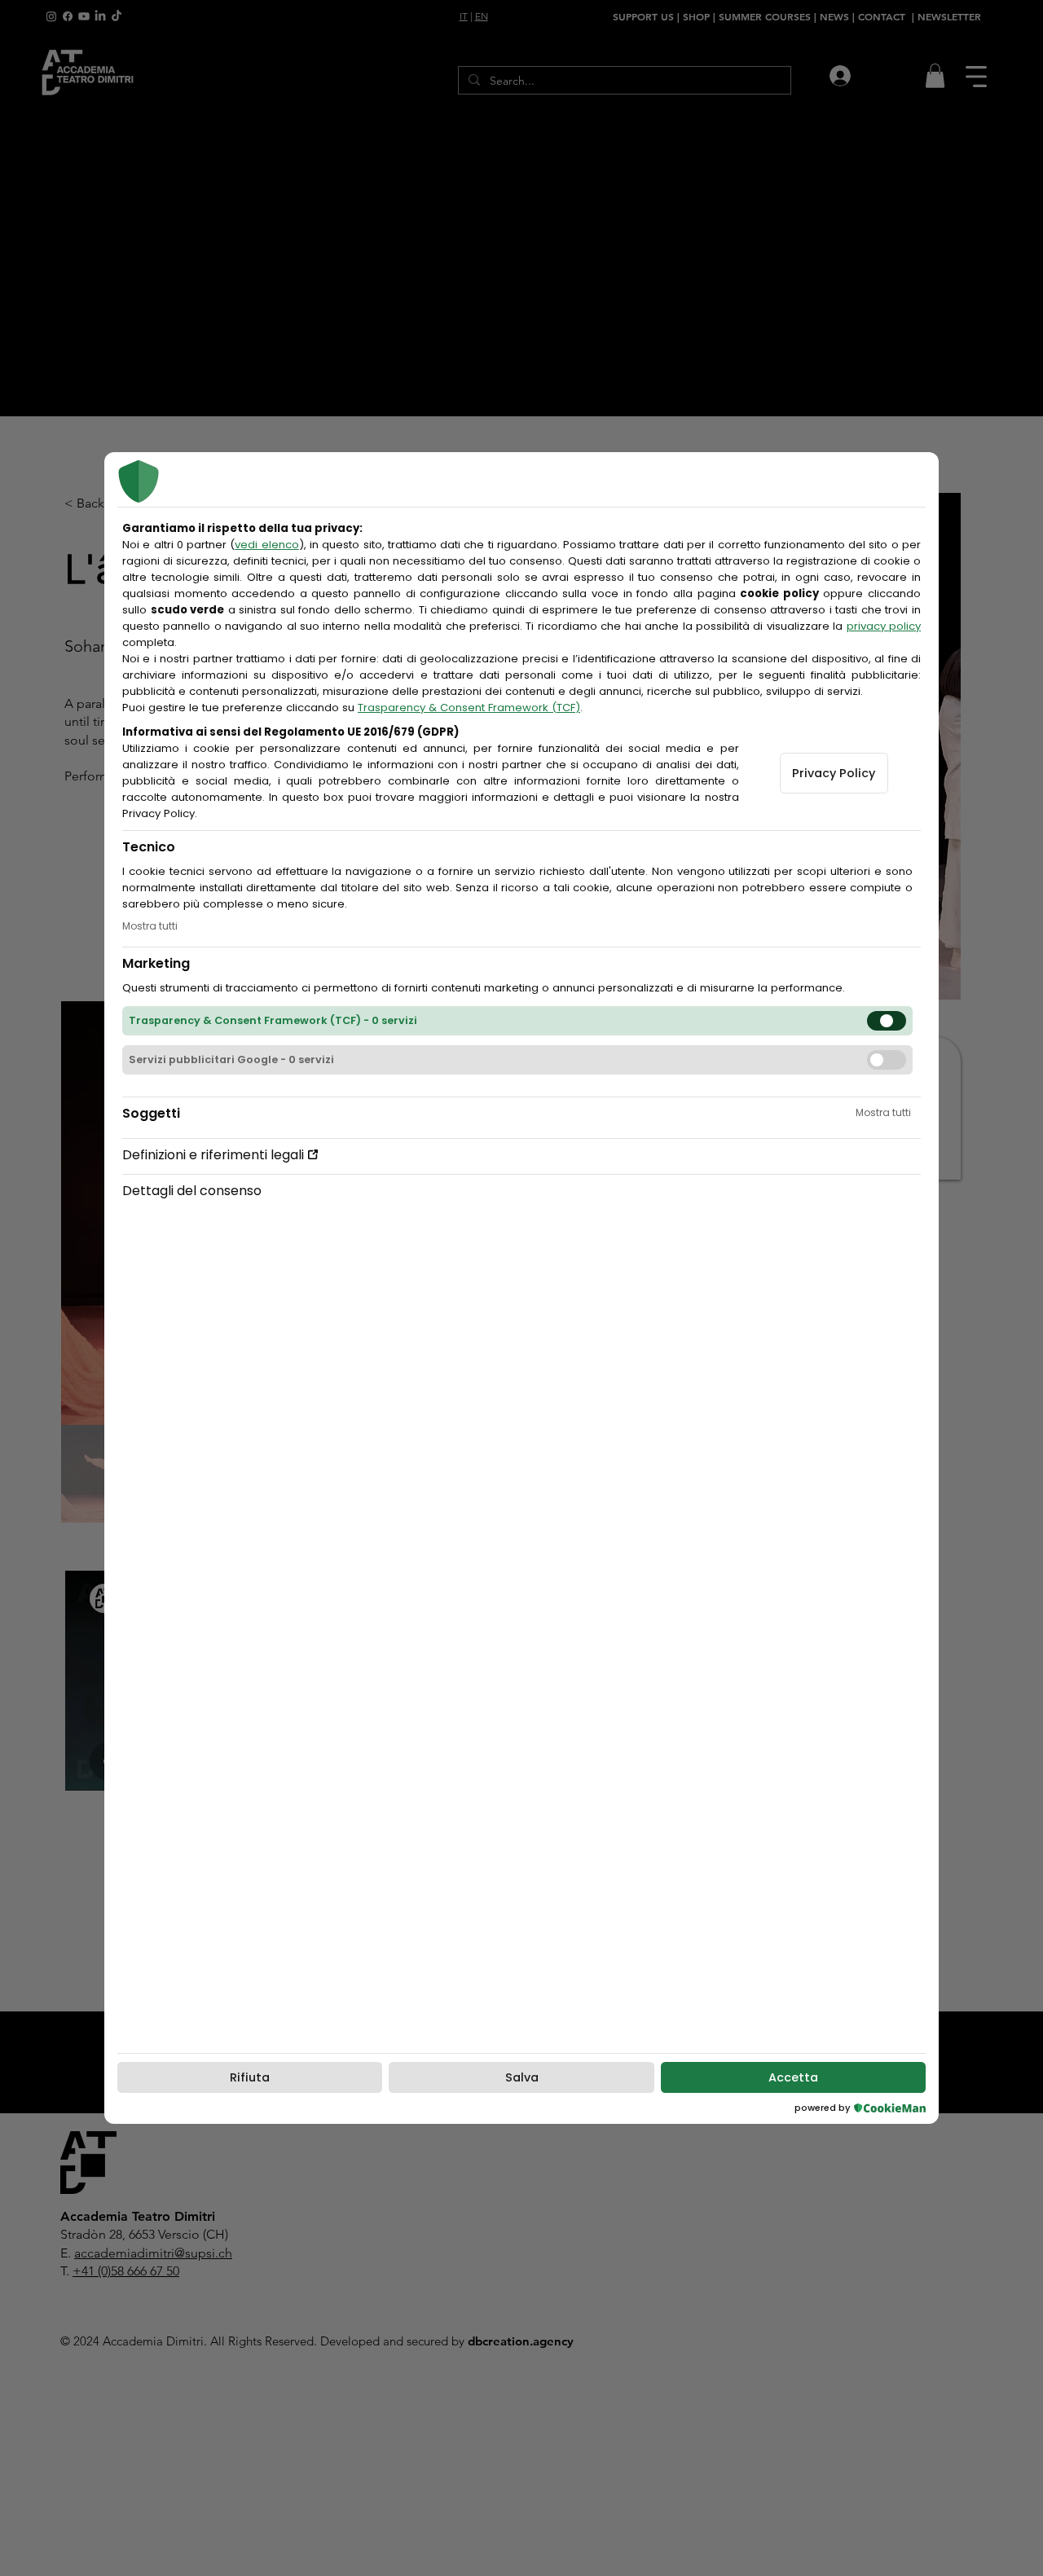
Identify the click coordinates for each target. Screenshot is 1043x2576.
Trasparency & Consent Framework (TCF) (469, 708)
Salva (522, 2077)
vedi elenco (266, 545)
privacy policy (884, 626)
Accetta (793, 2077)
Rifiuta (250, 2077)
